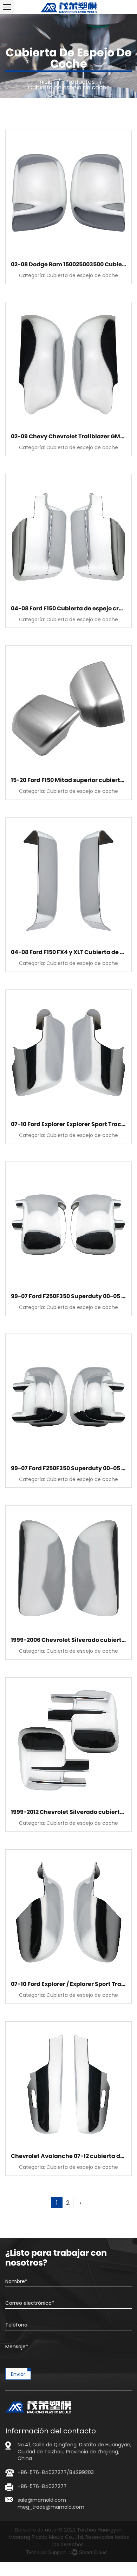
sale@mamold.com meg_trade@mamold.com (51, 2503)
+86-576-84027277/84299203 (56, 2472)
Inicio (45, 82)
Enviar (18, 2374)
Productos (80, 82)
